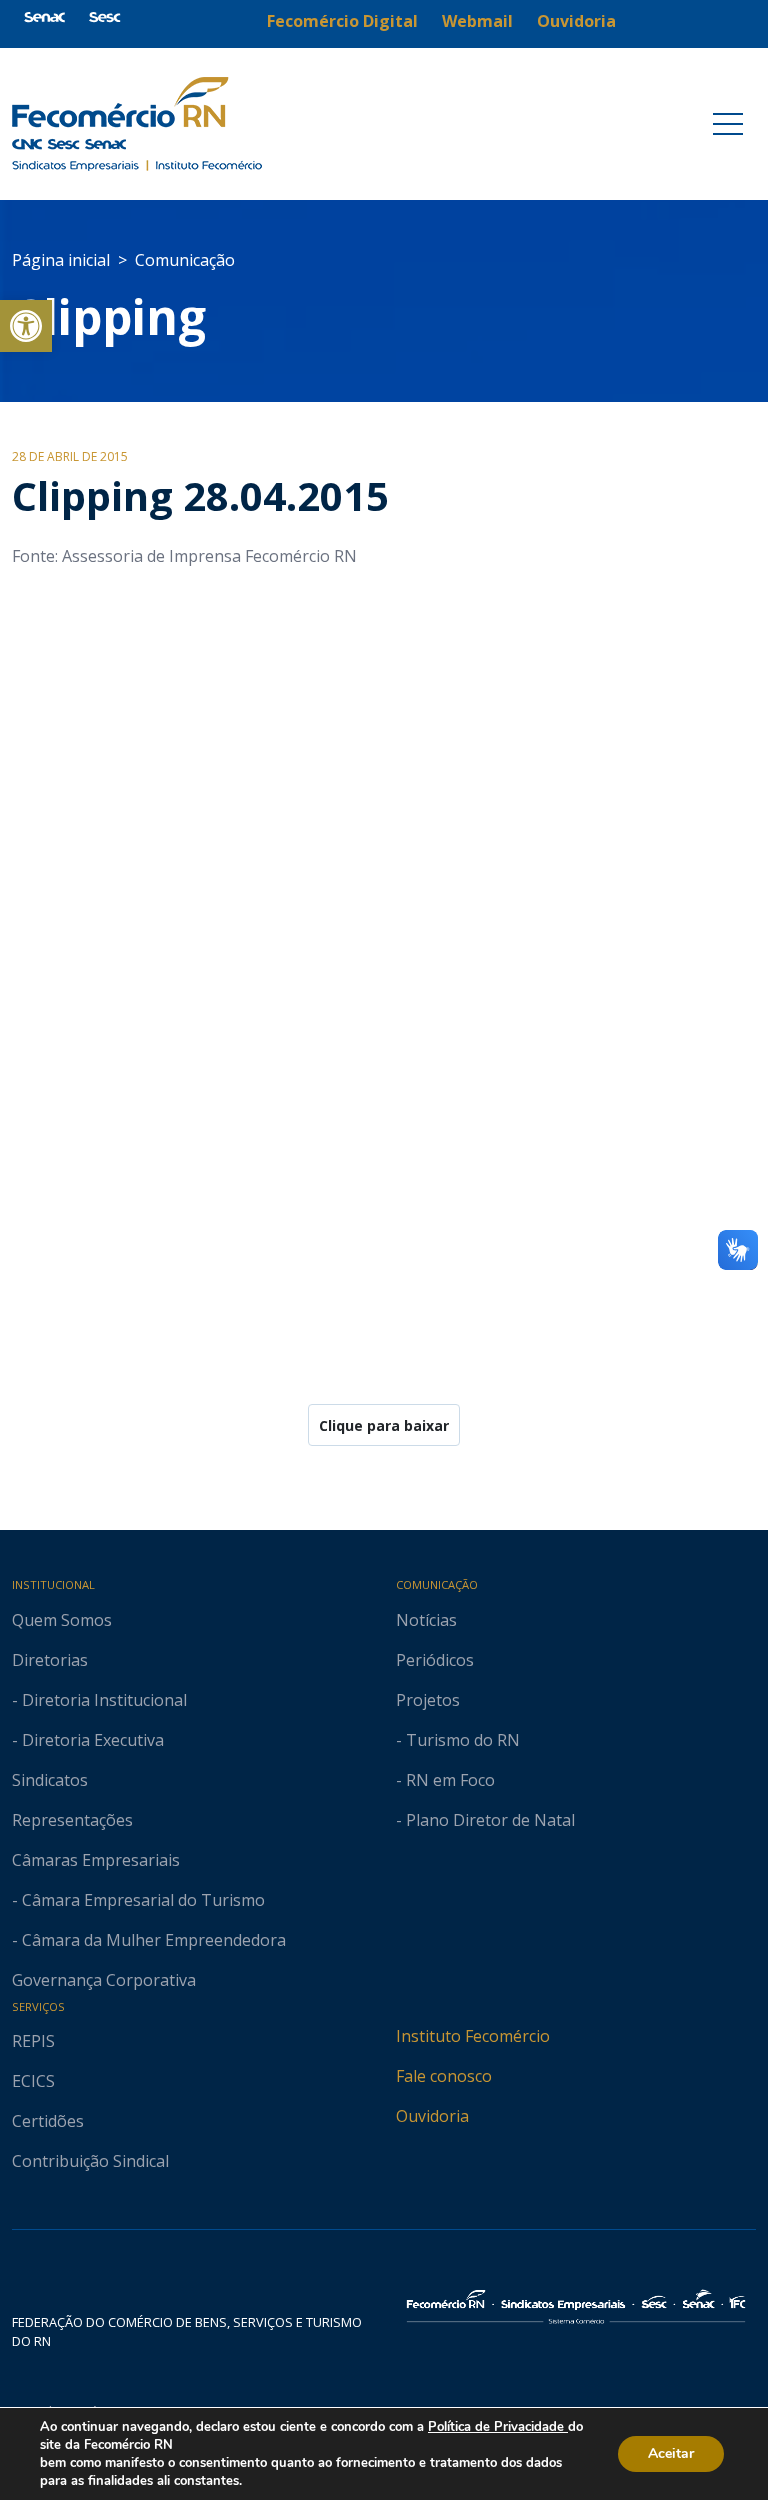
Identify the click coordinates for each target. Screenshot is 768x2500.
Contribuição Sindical (90, 2161)
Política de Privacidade (498, 2427)
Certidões (48, 2121)
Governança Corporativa (104, 1980)
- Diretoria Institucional (99, 1700)
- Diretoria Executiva (88, 1740)
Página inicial (61, 260)
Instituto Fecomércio (473, 2036)
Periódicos (435, 1660)
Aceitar (671, 2453)
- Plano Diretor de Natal (485, 1820)
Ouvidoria (432, 2116)
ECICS (33, 2081)
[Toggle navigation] (728, 124)
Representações (72, 1820)
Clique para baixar (384, 1425)
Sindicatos (50, 1780)
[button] (26, 326)
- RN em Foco (445, 1780)
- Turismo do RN (458, 1740)
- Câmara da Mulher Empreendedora (149, 1940)
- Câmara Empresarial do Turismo (138, 1900)
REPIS (33, 2041)
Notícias (426, 1620)
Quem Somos (62, 1620)
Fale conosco (444, 2076)
